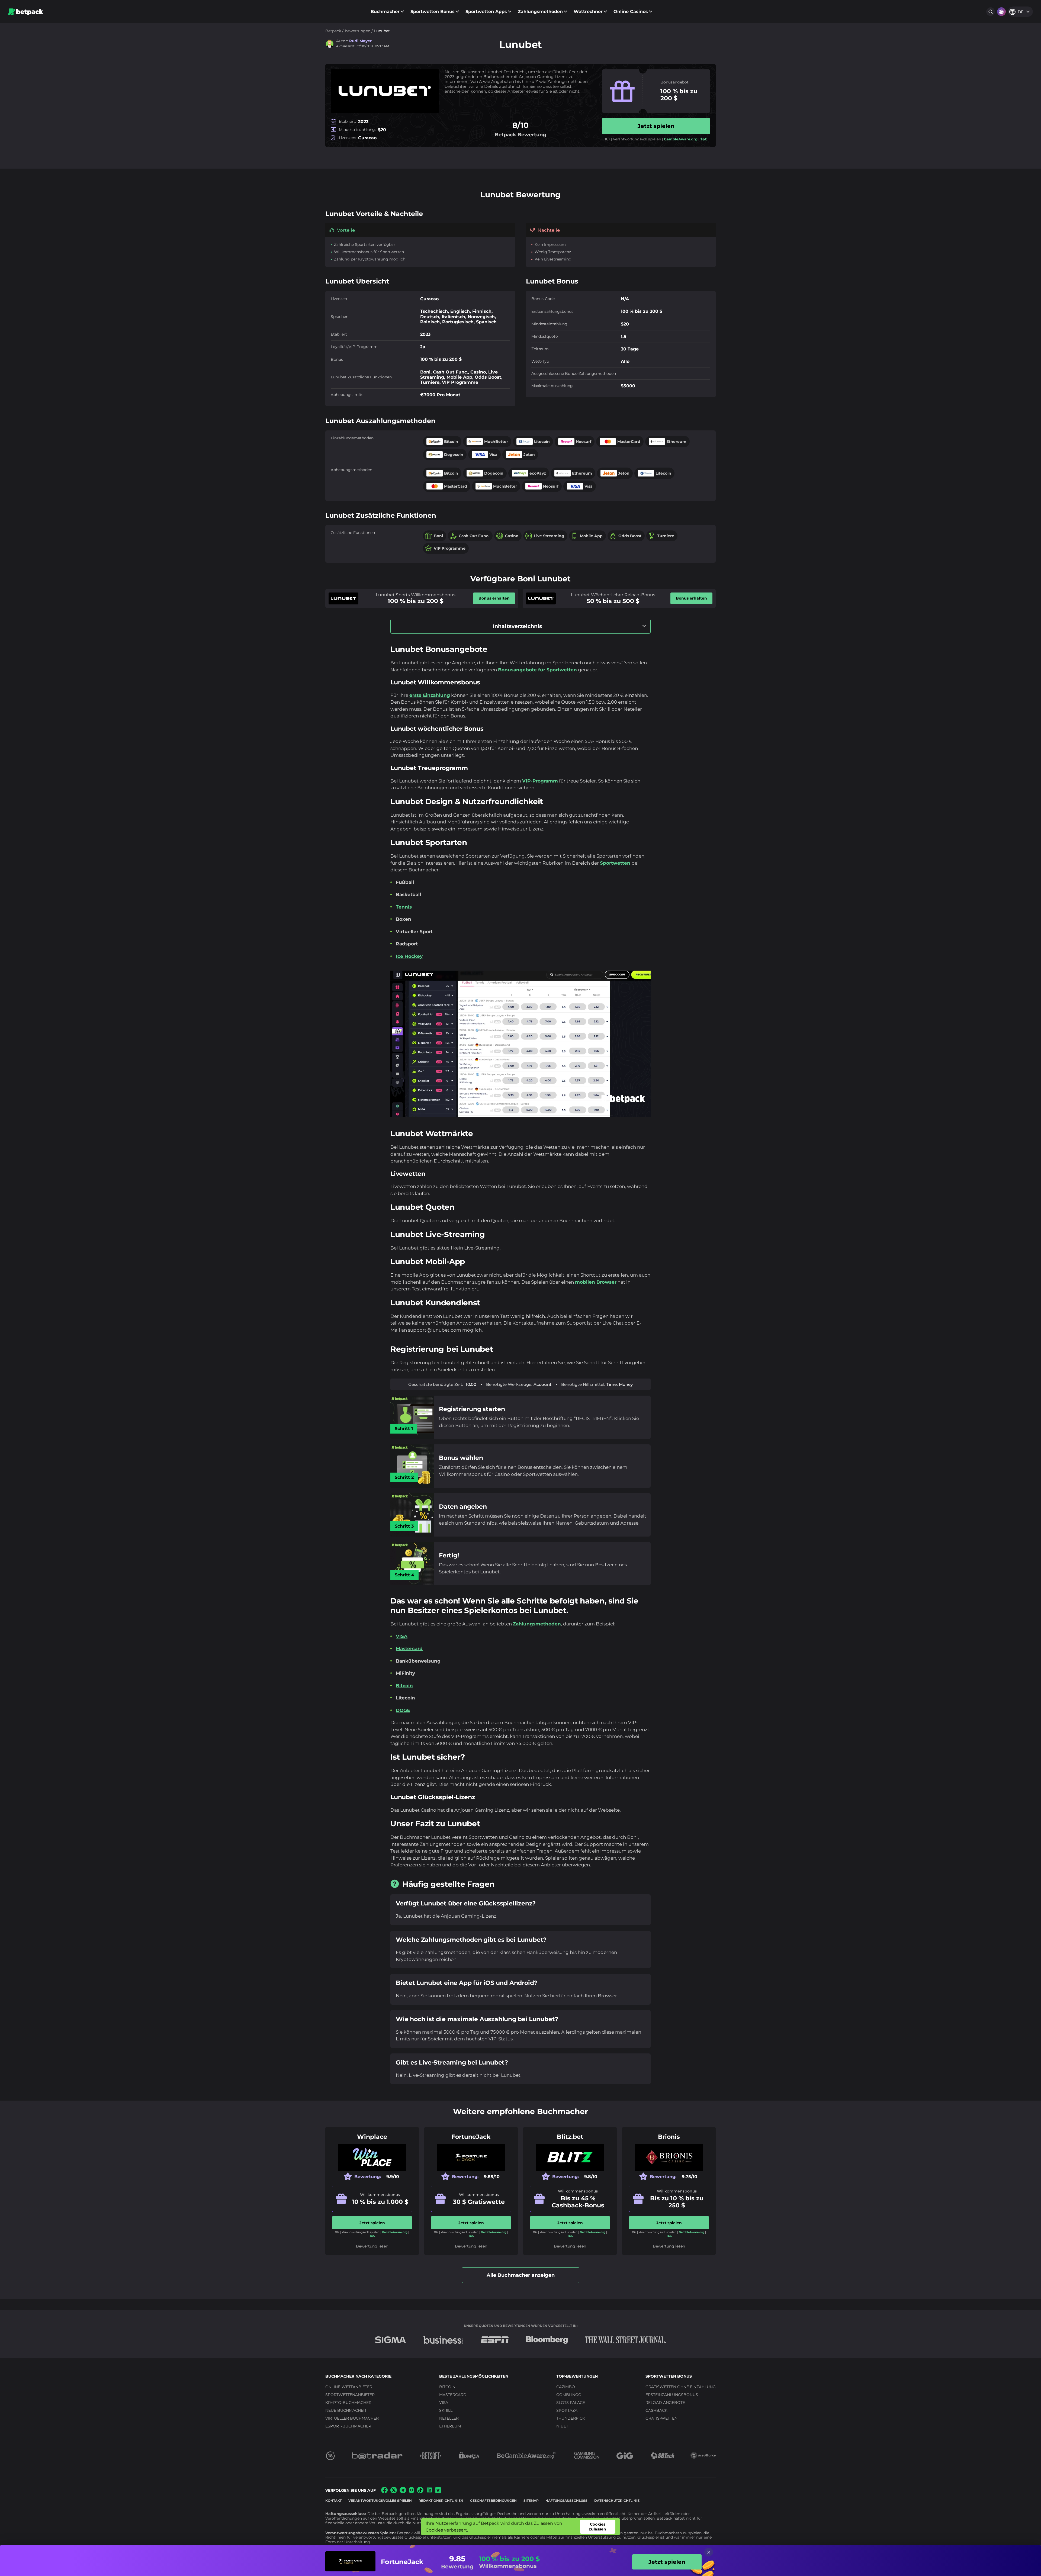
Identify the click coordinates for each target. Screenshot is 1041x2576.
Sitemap (531, 2501)
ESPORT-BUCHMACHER (348, 2426)
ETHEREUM (450, 2426)
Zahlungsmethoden (540, 12)
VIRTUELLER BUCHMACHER (352, 2418)
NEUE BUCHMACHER (346, 2410)
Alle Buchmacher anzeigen (521, 2275)
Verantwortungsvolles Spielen (380, 2501)
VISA (402, 1636)
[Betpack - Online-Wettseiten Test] (26, 12)
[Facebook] (384, 2492)
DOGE (403, 1710)
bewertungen (358, 31)
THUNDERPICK (571, 2418)
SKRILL (446, 2410)
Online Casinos (631, 12)
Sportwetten (615, 863)
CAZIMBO (566, 2387)
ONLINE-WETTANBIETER (349, 2387)
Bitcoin (404, 1686)
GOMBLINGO (569, 2395)
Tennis (404, 907)
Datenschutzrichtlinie (617, 2501)
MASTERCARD (453, 2395)
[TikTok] (420, 2492)
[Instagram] (412, 2491)
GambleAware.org (681, 139)
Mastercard (409, 1648)
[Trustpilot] (438, 2491)
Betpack (333, 31)
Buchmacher (385, 12)
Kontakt (333, 2501)
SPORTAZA (567, 2410)
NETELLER (449, 2418)
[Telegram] (403, 2492)
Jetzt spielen (656, 126)
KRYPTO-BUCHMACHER (348, 2403)
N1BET (562, 2426)
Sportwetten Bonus (433, 12)
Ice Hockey (409, 956)
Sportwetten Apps (486, 12)
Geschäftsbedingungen (493, 2501)
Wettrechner (588, 12)
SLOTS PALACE (571, 2403)
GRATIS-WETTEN (661, 2418)
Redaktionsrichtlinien (441, 2501)
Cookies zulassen (597, 2527)
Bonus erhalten (494, 598)
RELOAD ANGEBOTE (665, 2403)
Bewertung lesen (372, 2246)
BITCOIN (447, 2387)
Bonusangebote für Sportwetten (537, 670)
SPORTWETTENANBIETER (350, 2395)
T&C (704, 139)
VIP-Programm (540, 781)
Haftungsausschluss (566, 2501)
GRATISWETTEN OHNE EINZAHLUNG (681, 2387)
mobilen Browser (596, 1282)
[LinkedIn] (429, 2492)
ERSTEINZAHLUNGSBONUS (672, 2395)
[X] (394, 2492)
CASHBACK (656, 2410)
